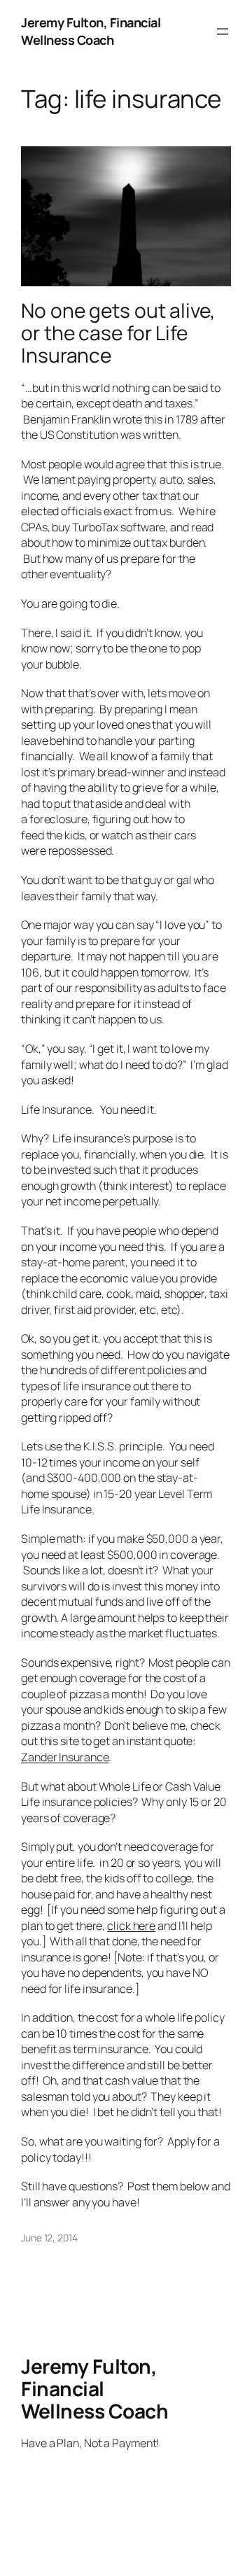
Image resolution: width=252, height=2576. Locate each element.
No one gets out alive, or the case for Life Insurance (118, 333)
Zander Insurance (65, 1757)
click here (131, 1926)
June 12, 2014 (49, 2238)
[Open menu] (223, 31)
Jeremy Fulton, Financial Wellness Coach (91, 31)
